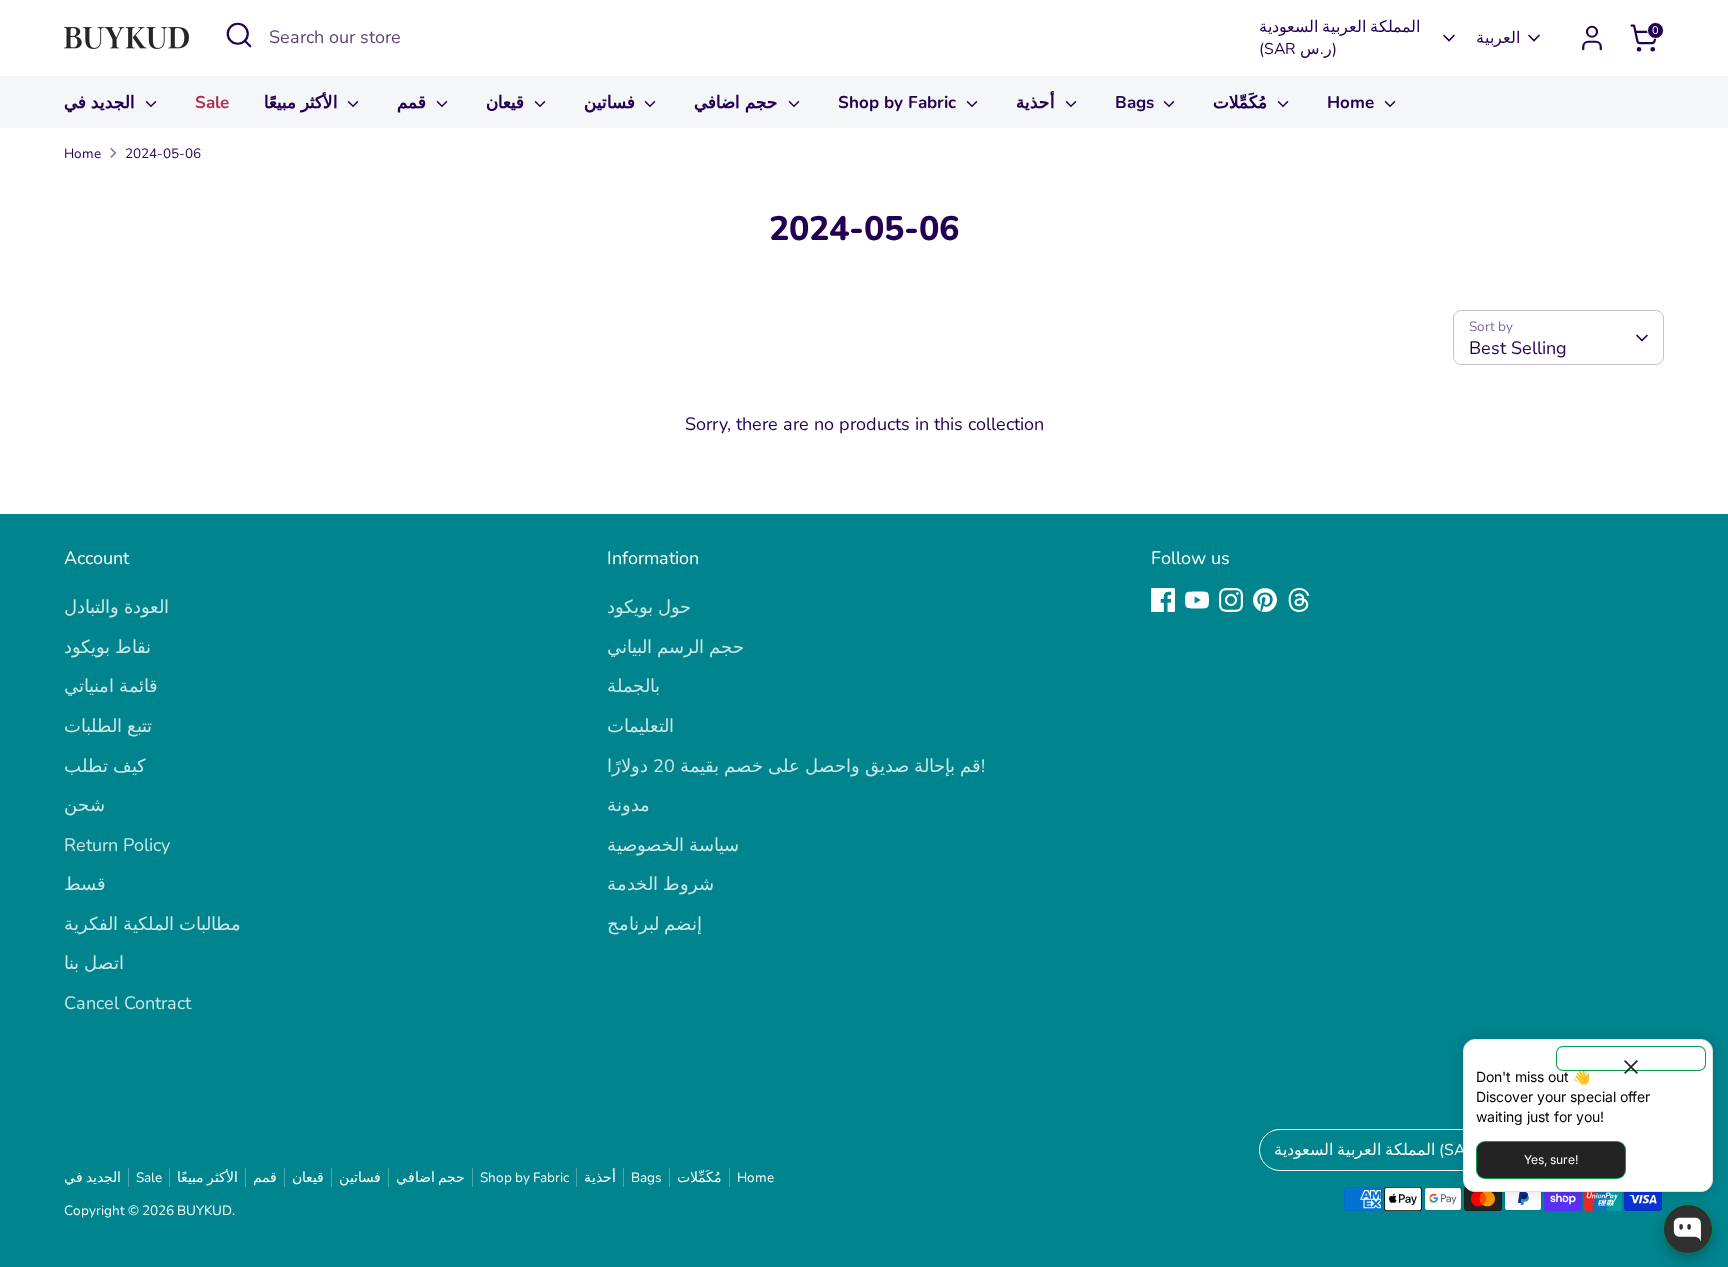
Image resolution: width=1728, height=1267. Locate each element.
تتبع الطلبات (108, 726)
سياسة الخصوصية (673, 845)
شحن (84, 805)
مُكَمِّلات (1242, 102)
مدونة (628, 805)
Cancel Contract (127, 1003)
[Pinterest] (1265, 600)
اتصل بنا (94, 963)
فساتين (612, 102)
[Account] (1592, 38)
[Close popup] (1631, 1058)
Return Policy (117, 845)
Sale (212, 102)
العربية (1498, 38)
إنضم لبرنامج (654, 924)
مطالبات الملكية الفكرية (152, 924)
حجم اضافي (738, 102)
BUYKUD (204, 1210)
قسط (85, 884)
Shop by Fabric (899, 102)
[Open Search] (239, 35)
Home (1353, 102)
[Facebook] (1163, 600)
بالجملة (633, 686)
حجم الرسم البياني (675, 647)
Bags (1137, 102)
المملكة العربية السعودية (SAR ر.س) (1339, 38)
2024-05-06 (163, 153)
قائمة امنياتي (111, 686)
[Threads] (1299, 600)
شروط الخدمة (660, 884)
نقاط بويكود (107, 647)
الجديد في (102, 102)
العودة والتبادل (116, 607)
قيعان (507, 102)
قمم (414, 102)
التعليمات (640, 726)
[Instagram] (1231, 600)
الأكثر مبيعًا (303, 102)
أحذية (1038, 102)
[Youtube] (1197, 600)
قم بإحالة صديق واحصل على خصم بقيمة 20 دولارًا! (796, 766)
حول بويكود (649, 607)
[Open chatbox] (1688, 1229)
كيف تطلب (105, 766)
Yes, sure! (1551, 1159)
